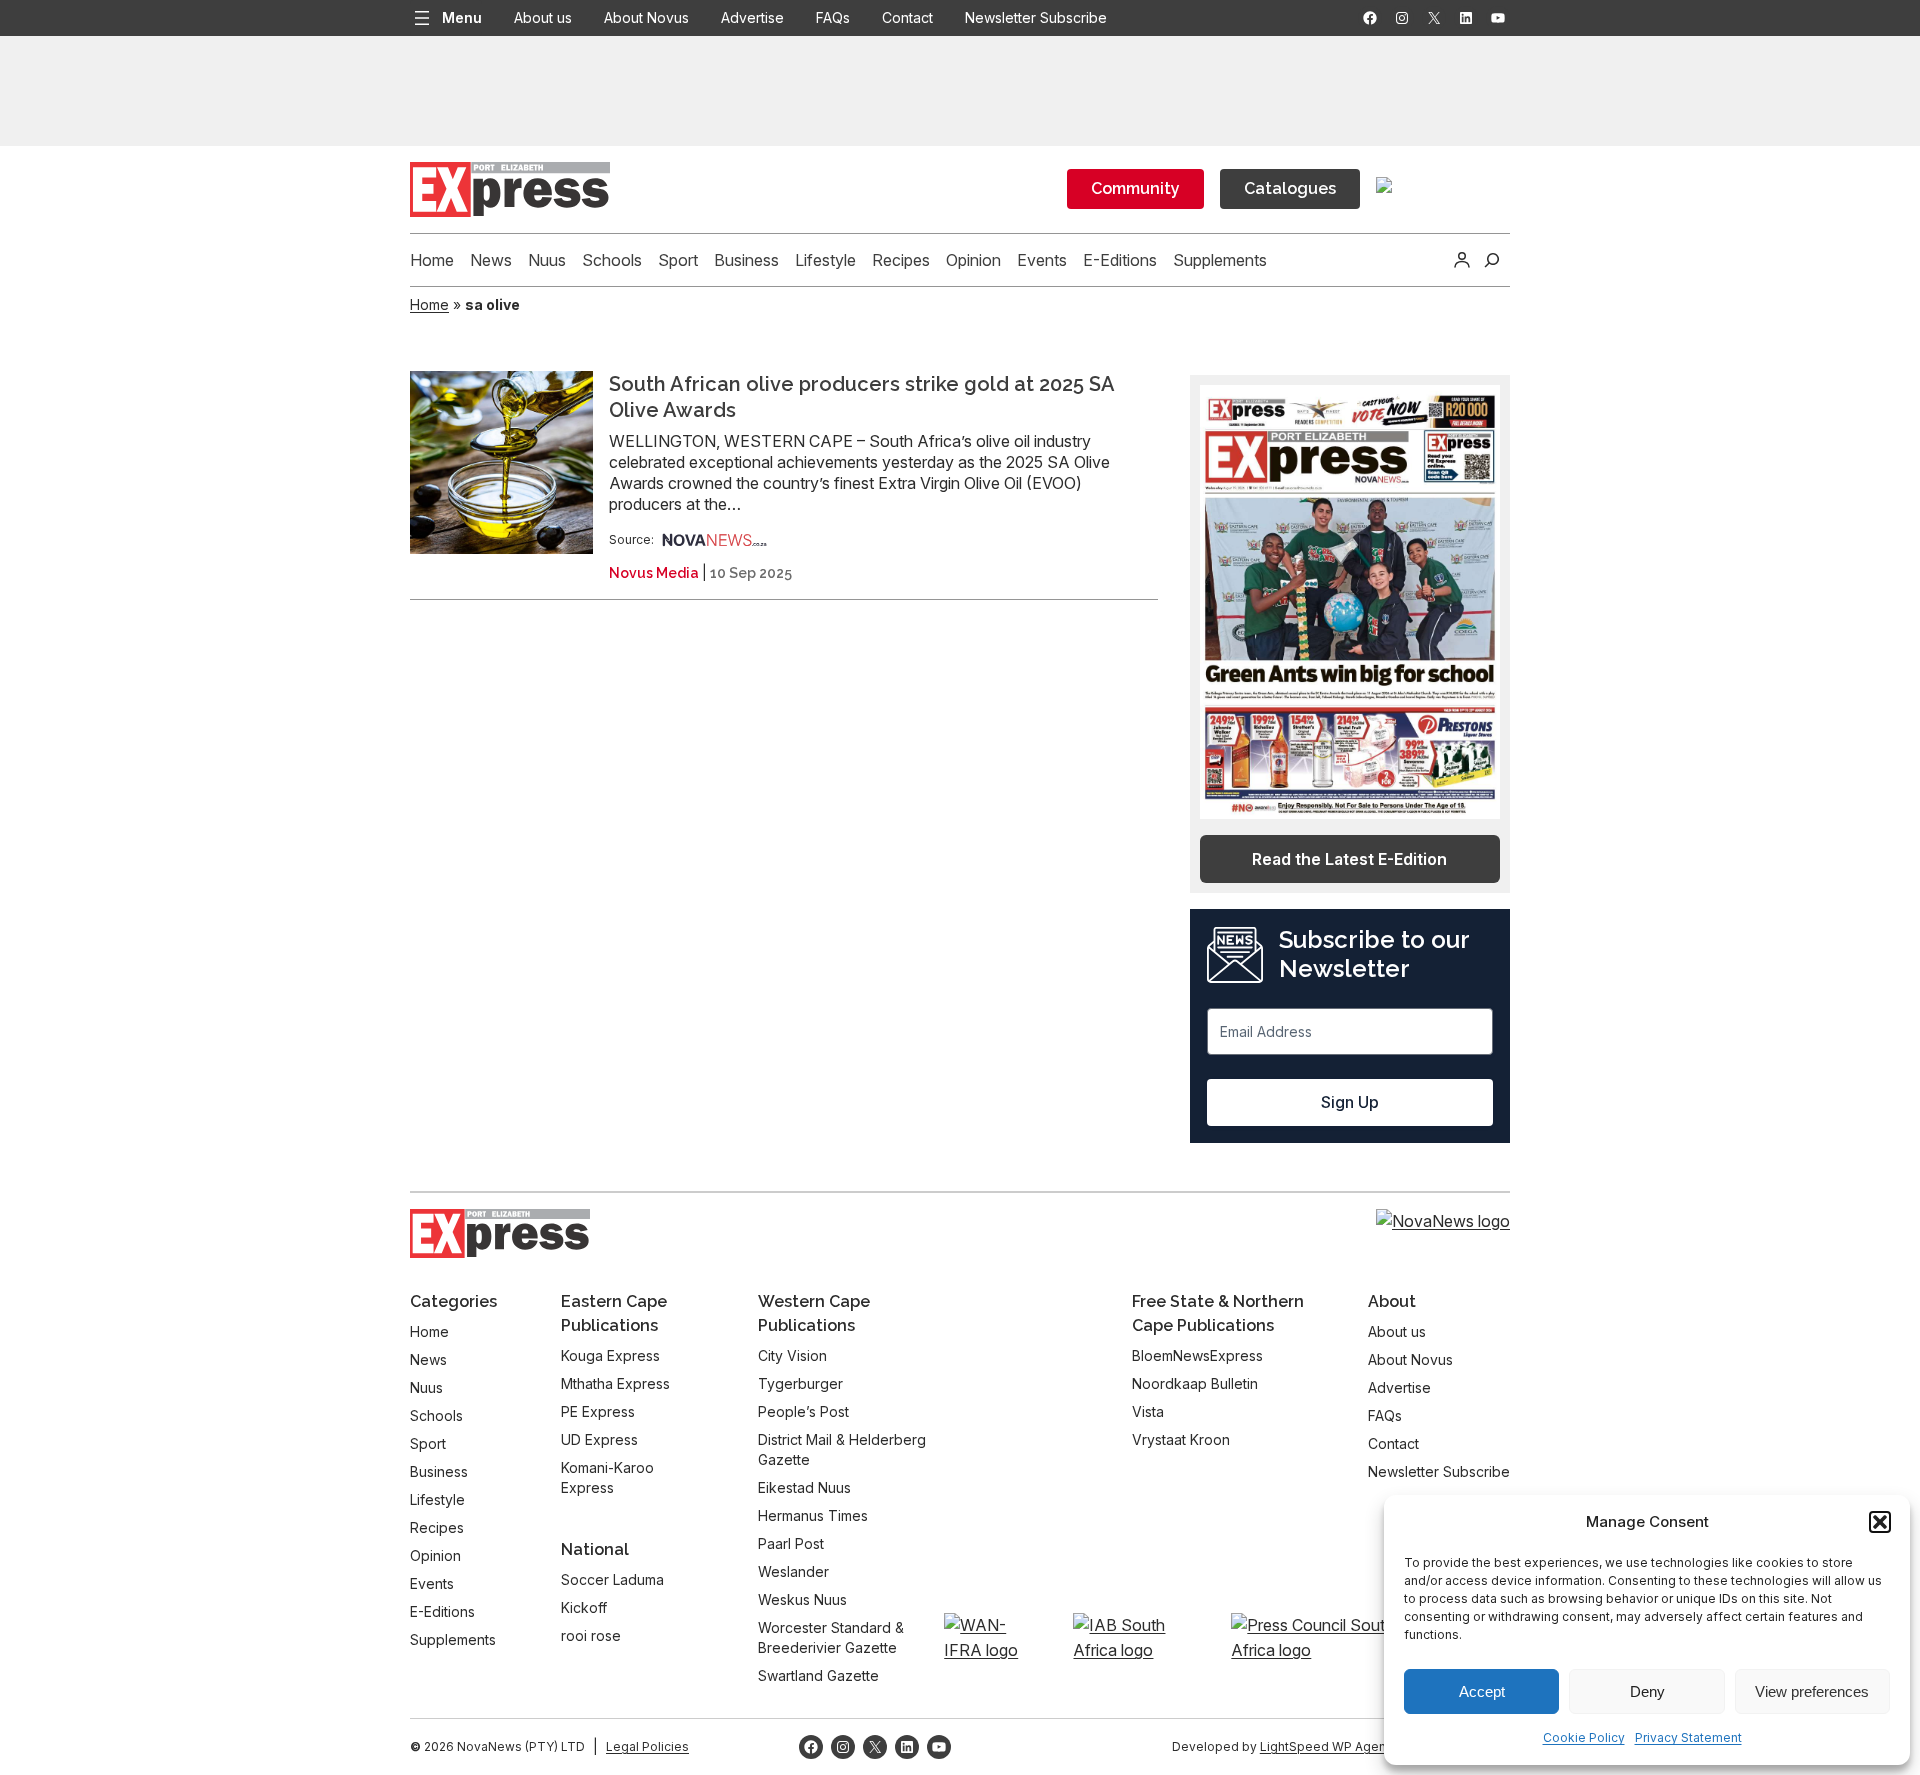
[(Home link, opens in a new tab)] (500, 1233)
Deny (1647, 1691)
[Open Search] (1492, 260)
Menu (462, 17)
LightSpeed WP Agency (1330, 1746)
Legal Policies (647, 1746)
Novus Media (654, 573)
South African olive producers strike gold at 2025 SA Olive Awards (861, 397)
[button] (1880, 1522)
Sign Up (1350, 1102)
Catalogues (1290, 188)
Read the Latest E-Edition (1349, 859)
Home (429, 304)
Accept (1482, 1691)
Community (1135, 188)
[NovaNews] (715, 539)
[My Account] (1462, 260)
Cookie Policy (1584, 1737)
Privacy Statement (1688, 1737)
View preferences (1812, 1691)
